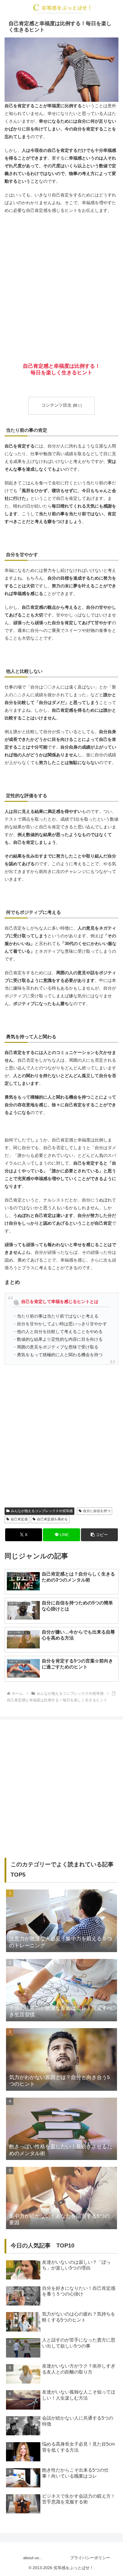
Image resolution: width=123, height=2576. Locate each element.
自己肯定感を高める (52, 1519)
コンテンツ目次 (56, 405)
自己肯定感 (19, 1519)
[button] (99, 1535)
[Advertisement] (61, 282)
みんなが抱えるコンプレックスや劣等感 (42, 1511)
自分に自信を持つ (97, 1511)
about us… (33, 2558)
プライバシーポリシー (90, 2558)
